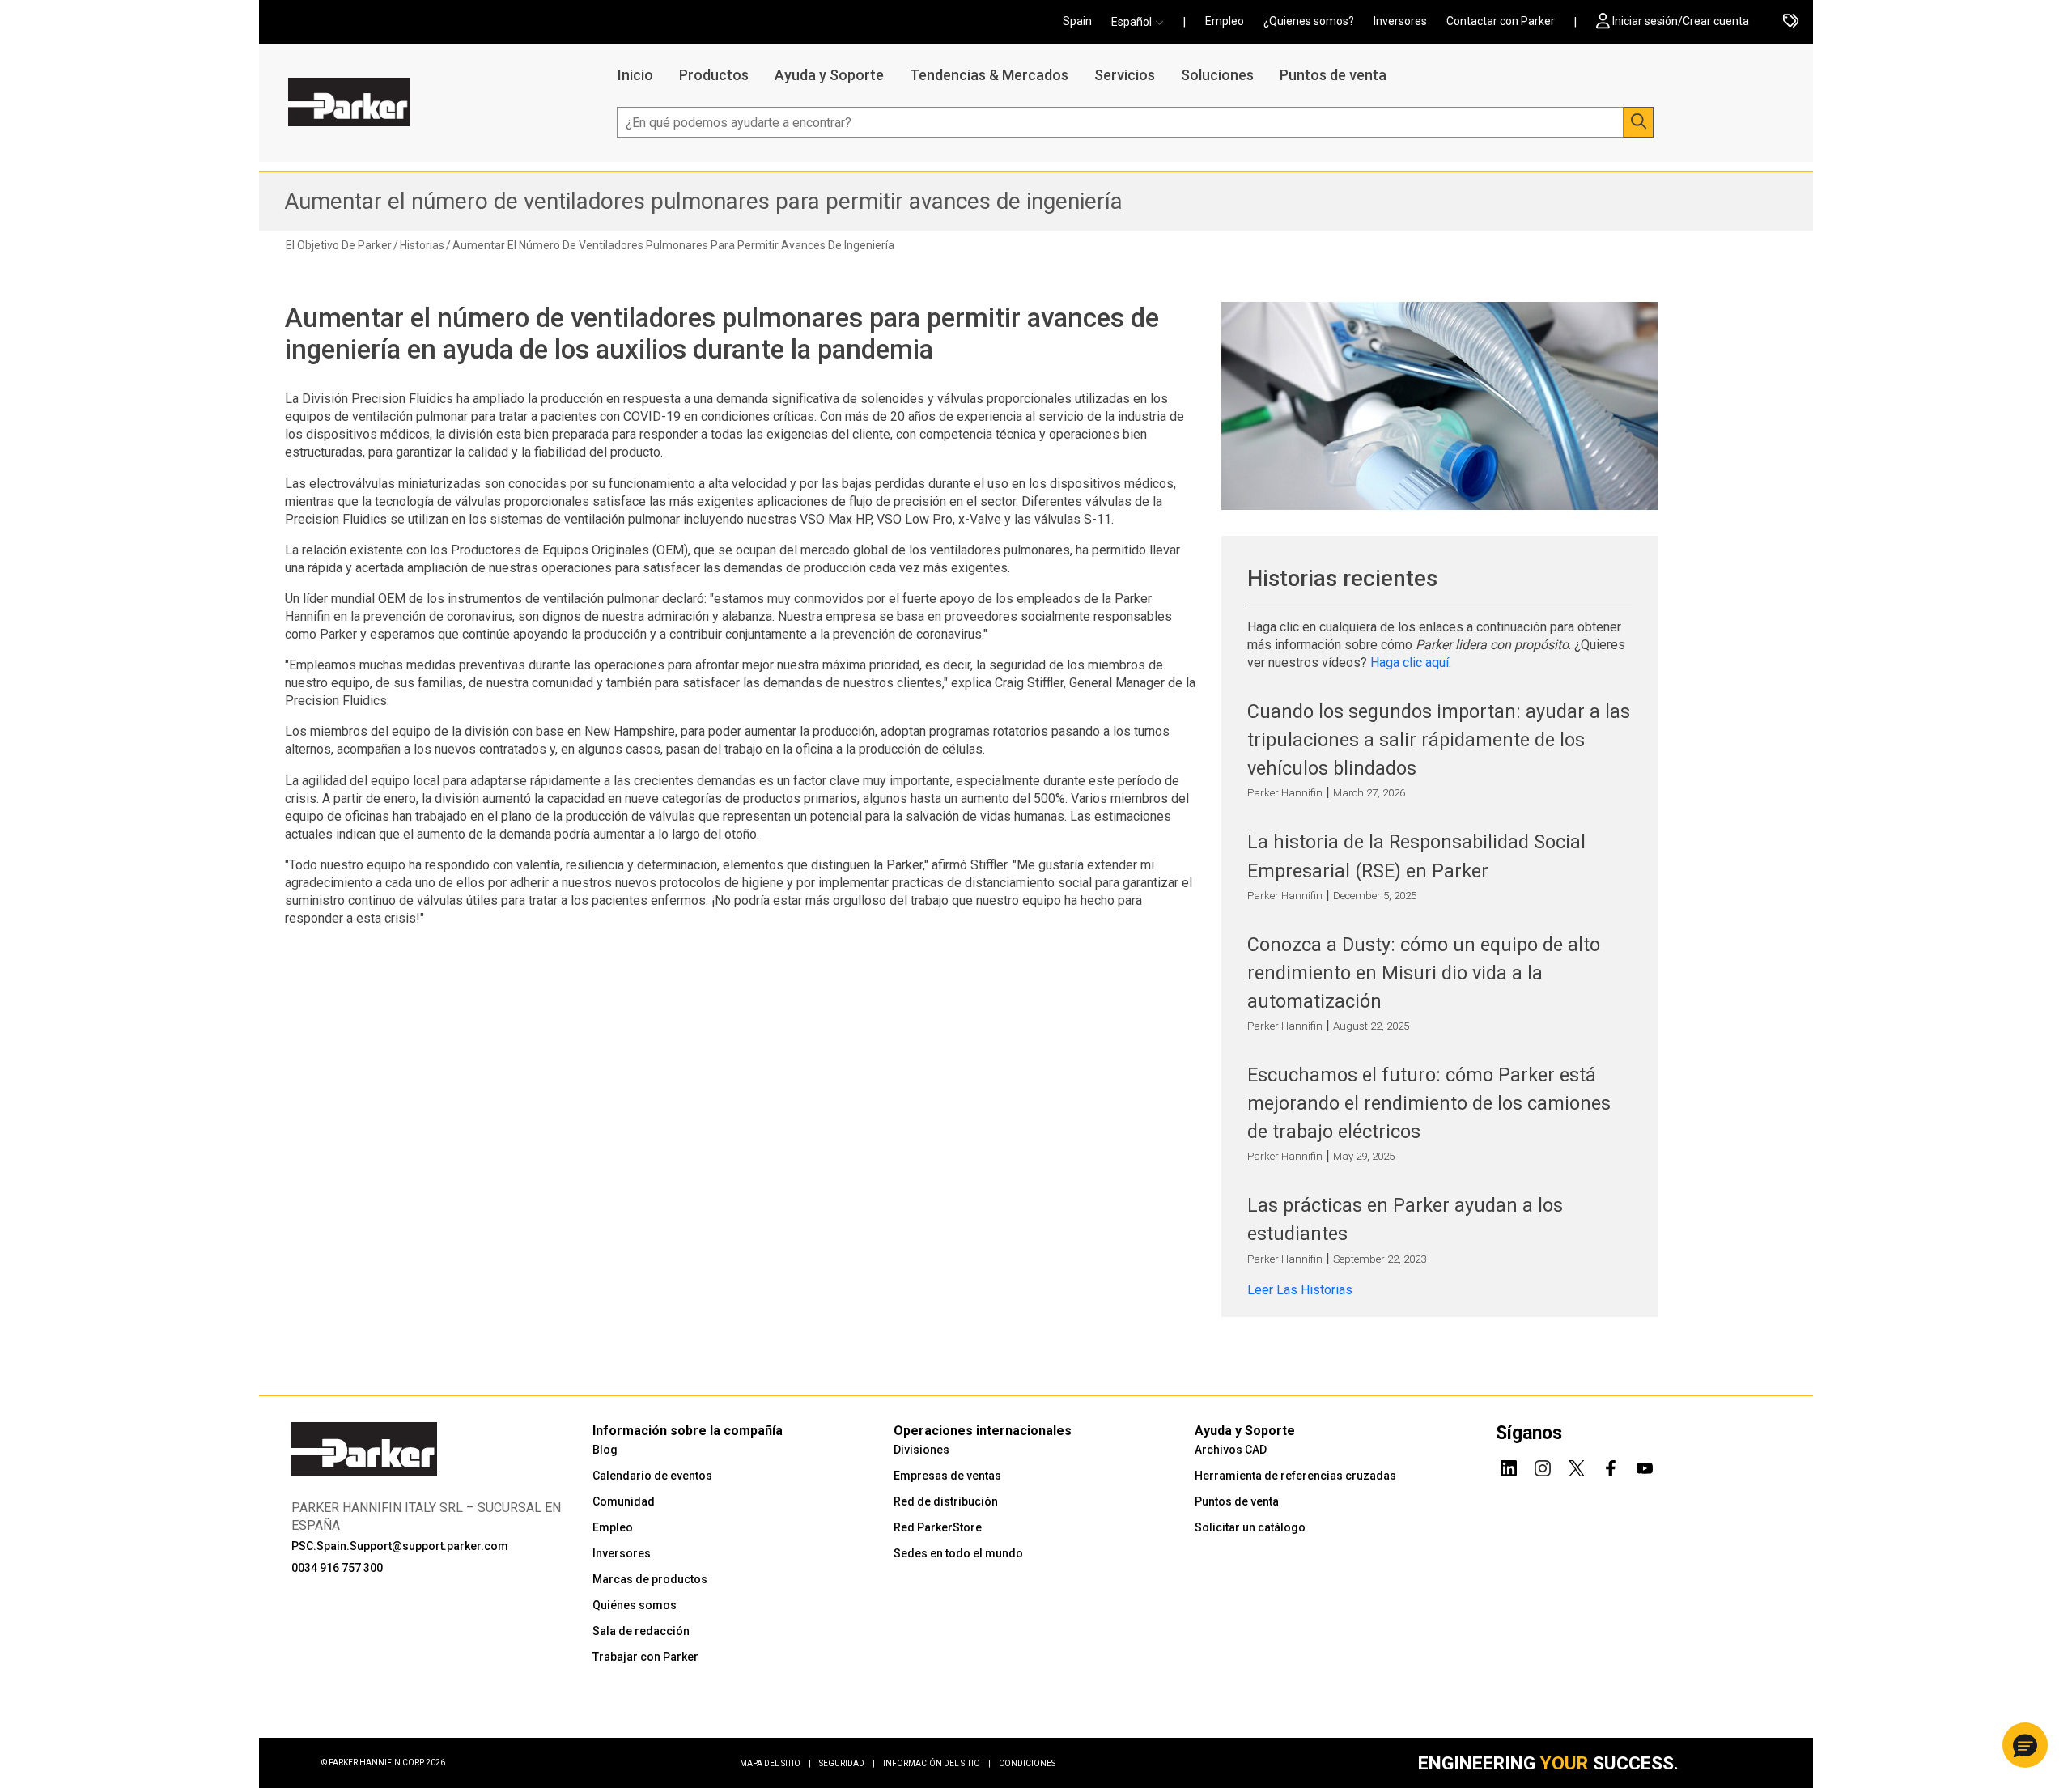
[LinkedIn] (1509, 1465)
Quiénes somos (635, 1605)
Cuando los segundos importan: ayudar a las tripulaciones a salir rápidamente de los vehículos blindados (1439, 740)
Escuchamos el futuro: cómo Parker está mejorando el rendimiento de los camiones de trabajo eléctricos (1429, 1103)
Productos (714, 75)
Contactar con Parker (1501, 21)
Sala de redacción (641, 1631)
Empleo (1225, 21)
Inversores (1400, 21)
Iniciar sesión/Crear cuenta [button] (1681, 21)
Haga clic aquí (1410, 663)
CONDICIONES (1027, 1763)
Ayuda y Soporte (829, 75)
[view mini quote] (1791, 22)
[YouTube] (1645, 1465)
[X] (1577, 1465)
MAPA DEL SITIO (775, 1763)
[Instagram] (1543, 1465)
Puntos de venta (1333, 75)
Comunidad (624, 1501)
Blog (605, 1450)
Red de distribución (946, 1501)
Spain (1077, 21)
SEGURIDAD (847, 1763)
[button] (1142, 22)
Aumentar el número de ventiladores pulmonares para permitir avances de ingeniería (703, 201)
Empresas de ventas (947, 1476)
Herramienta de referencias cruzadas (1295, 1476)
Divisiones (921, 1450)
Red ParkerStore (938, 1527)
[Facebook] (1611, 1465)
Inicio (635, 75)
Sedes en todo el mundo (958, 1553)
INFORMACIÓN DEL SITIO (937, 1763)
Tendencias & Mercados (989, 75)
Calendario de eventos (652, 1476)
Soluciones (1217, 75)
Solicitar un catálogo (1250, 1527)
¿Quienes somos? (1309, 21)
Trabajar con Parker (645, 1657)
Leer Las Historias (1300, 1290)
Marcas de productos (650, 1579)
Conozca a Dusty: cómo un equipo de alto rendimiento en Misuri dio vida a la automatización (1424, 973)
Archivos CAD (1231, 1450)
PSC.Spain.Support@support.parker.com (400, 1546)
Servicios (1125, 75)
